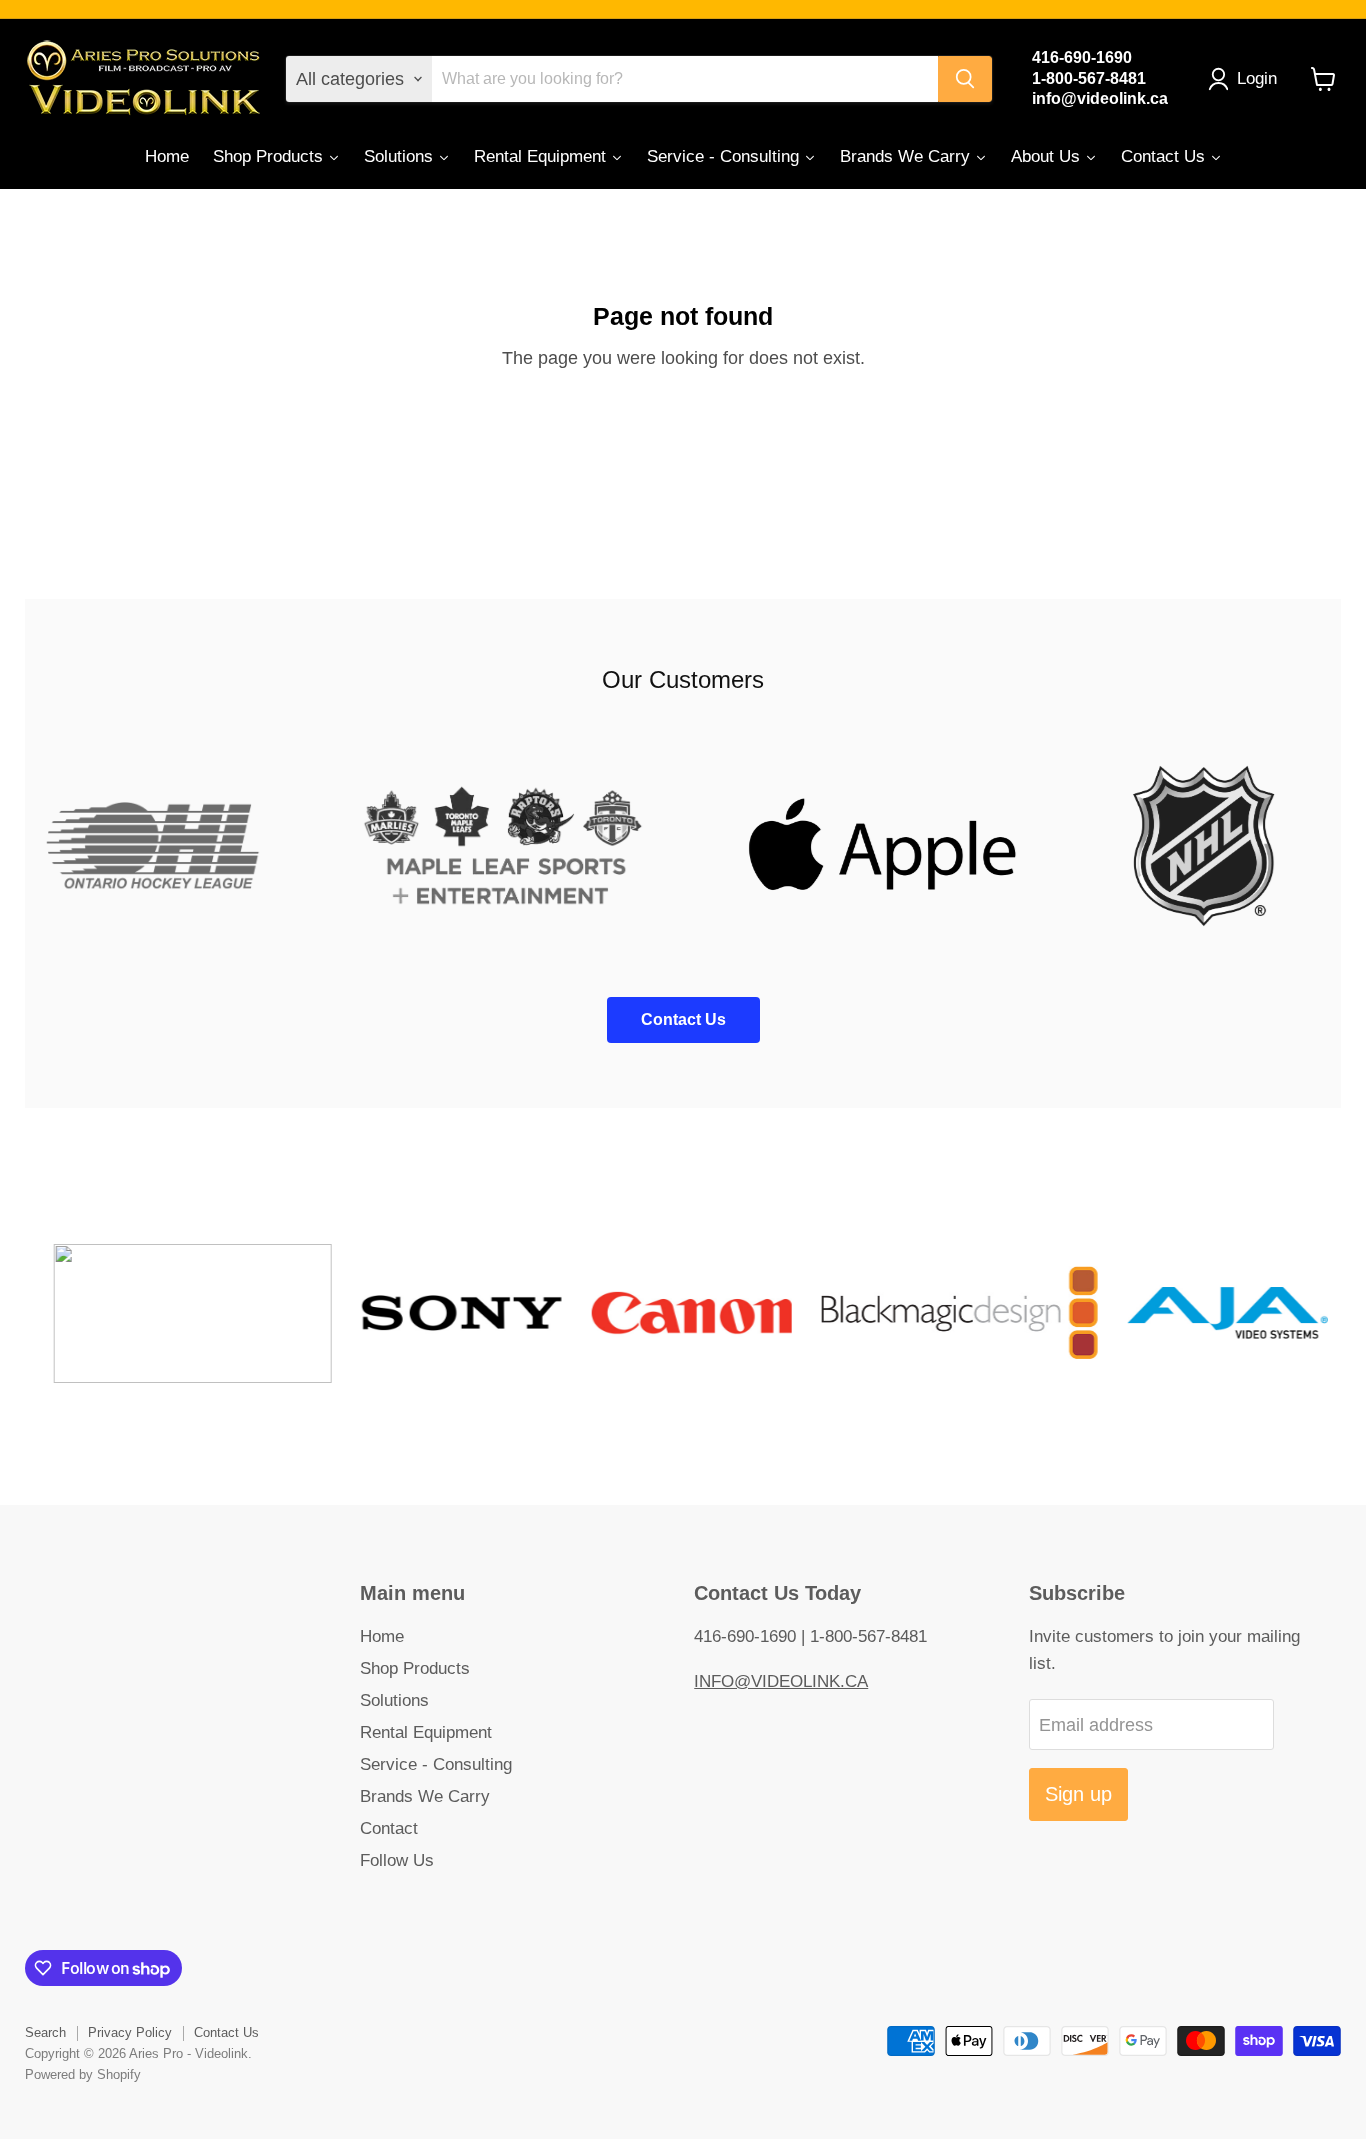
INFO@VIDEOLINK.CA (781, 1681)
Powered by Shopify (83, 2074)
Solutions (394, 1700)
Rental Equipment (426, 1732)
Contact (389, 1828)
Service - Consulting (436, 1764)
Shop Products (415, 1668)
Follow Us (397, 1860)
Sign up (1078, 1794)
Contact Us (226, 2032)
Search (45, 2032)
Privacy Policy (130, 2032)
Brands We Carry (425, 1796)
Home (382, 1636)
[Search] (965, 79)
